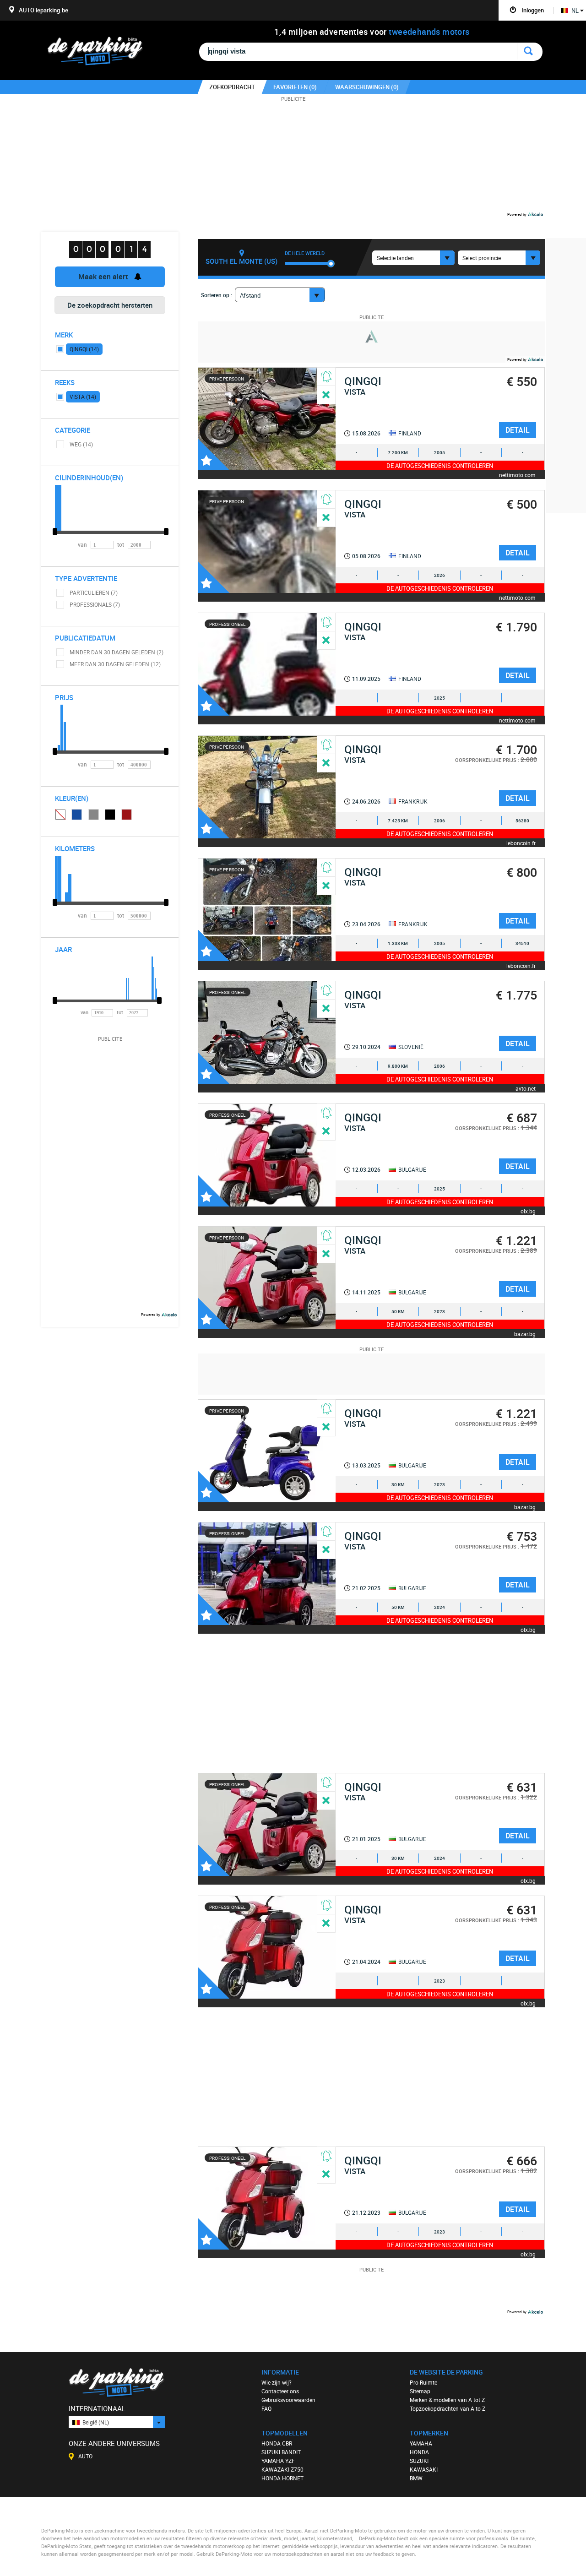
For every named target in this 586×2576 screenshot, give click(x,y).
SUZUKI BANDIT (281, 2452)
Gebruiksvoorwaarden (288, 2400)
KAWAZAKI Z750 (282, 2469)
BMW (416, 2478)
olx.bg (528, 1211)
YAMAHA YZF (278, 2461)
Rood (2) (127, 815)
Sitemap (420, 2391)
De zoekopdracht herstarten (110, 305)
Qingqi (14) (84, 349)
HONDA (419, 2452)
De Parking (99, 54)
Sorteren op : (217, 295)
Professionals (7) (95, 604)
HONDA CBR (277, 2443)
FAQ (266, 2408)
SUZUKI (419, 2461)
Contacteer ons (280, 2391)
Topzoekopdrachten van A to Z (448, 2408)
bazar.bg (525, 1334)
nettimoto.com (517, 475)
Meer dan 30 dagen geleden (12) (115, 664)
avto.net (526, 1088)
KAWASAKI (424, 2469)
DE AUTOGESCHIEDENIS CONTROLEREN (440, 466)
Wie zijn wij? (277, 2382)
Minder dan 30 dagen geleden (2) (117, 652)
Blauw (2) (77, 815)
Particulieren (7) (94, 592)
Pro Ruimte (423, 2382)
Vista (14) (83, 397)
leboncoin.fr (521, 843)
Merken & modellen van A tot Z (447, 2400)
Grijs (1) (94, 815)
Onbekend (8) (60, 814)
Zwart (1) (110, 815)
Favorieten (214, 455)
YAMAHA (421, 2443)
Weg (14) (81, 444)
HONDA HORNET (282, 2478)
